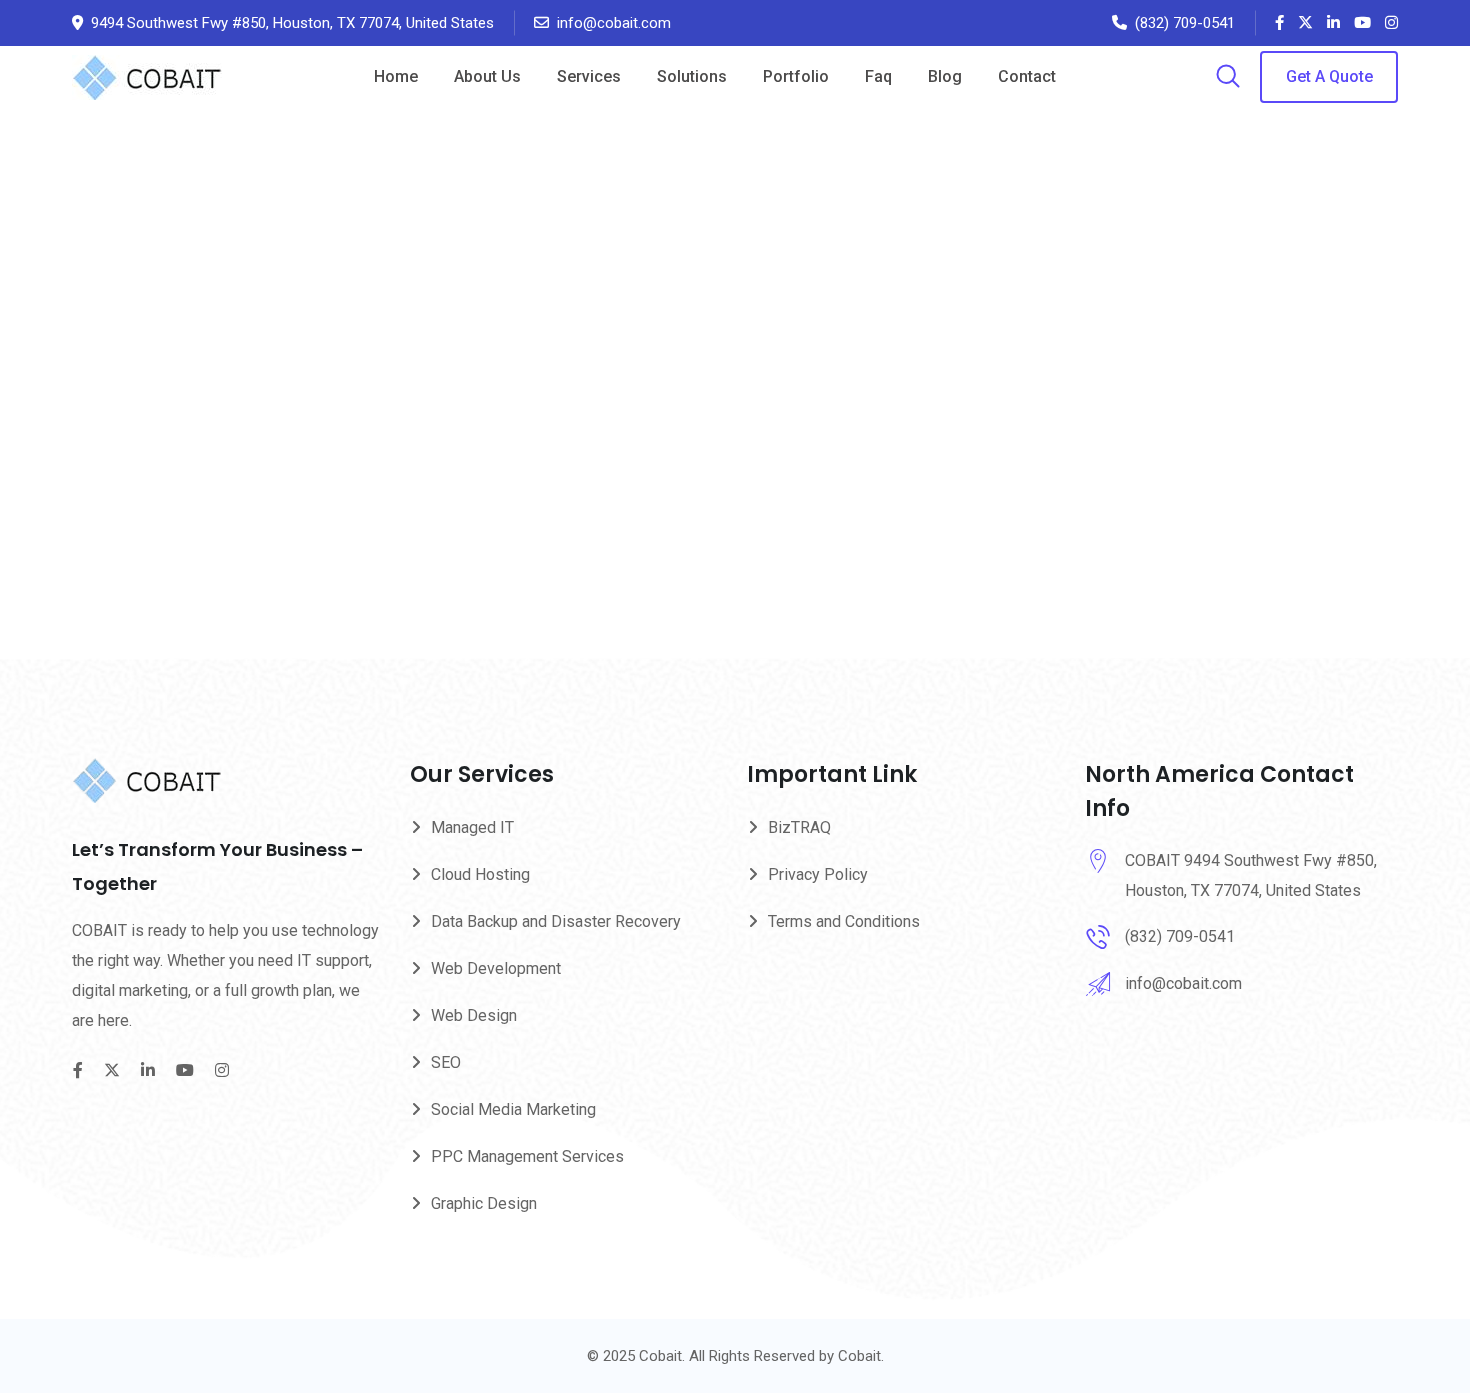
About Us (487, 76)
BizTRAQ (799, 827)
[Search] (1228, 78)
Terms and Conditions (844, 921)
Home (396, 76)
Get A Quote (1329, 76)
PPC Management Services (527, 1156)
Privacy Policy (818, 874)
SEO (446, 1062)
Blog (945, 76)
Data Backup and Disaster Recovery (556, 921)
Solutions (692, 76)
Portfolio (796, 76)
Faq (878, 76)
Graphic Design (484, 1203)
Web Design (474, 1015)
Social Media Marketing (513, 1109)
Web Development (496, 968)
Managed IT (472, 827)
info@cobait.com (614, 23)
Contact (1027, 76)
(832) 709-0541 (1185, 23)
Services (589, 76)
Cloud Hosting (480, 874)
